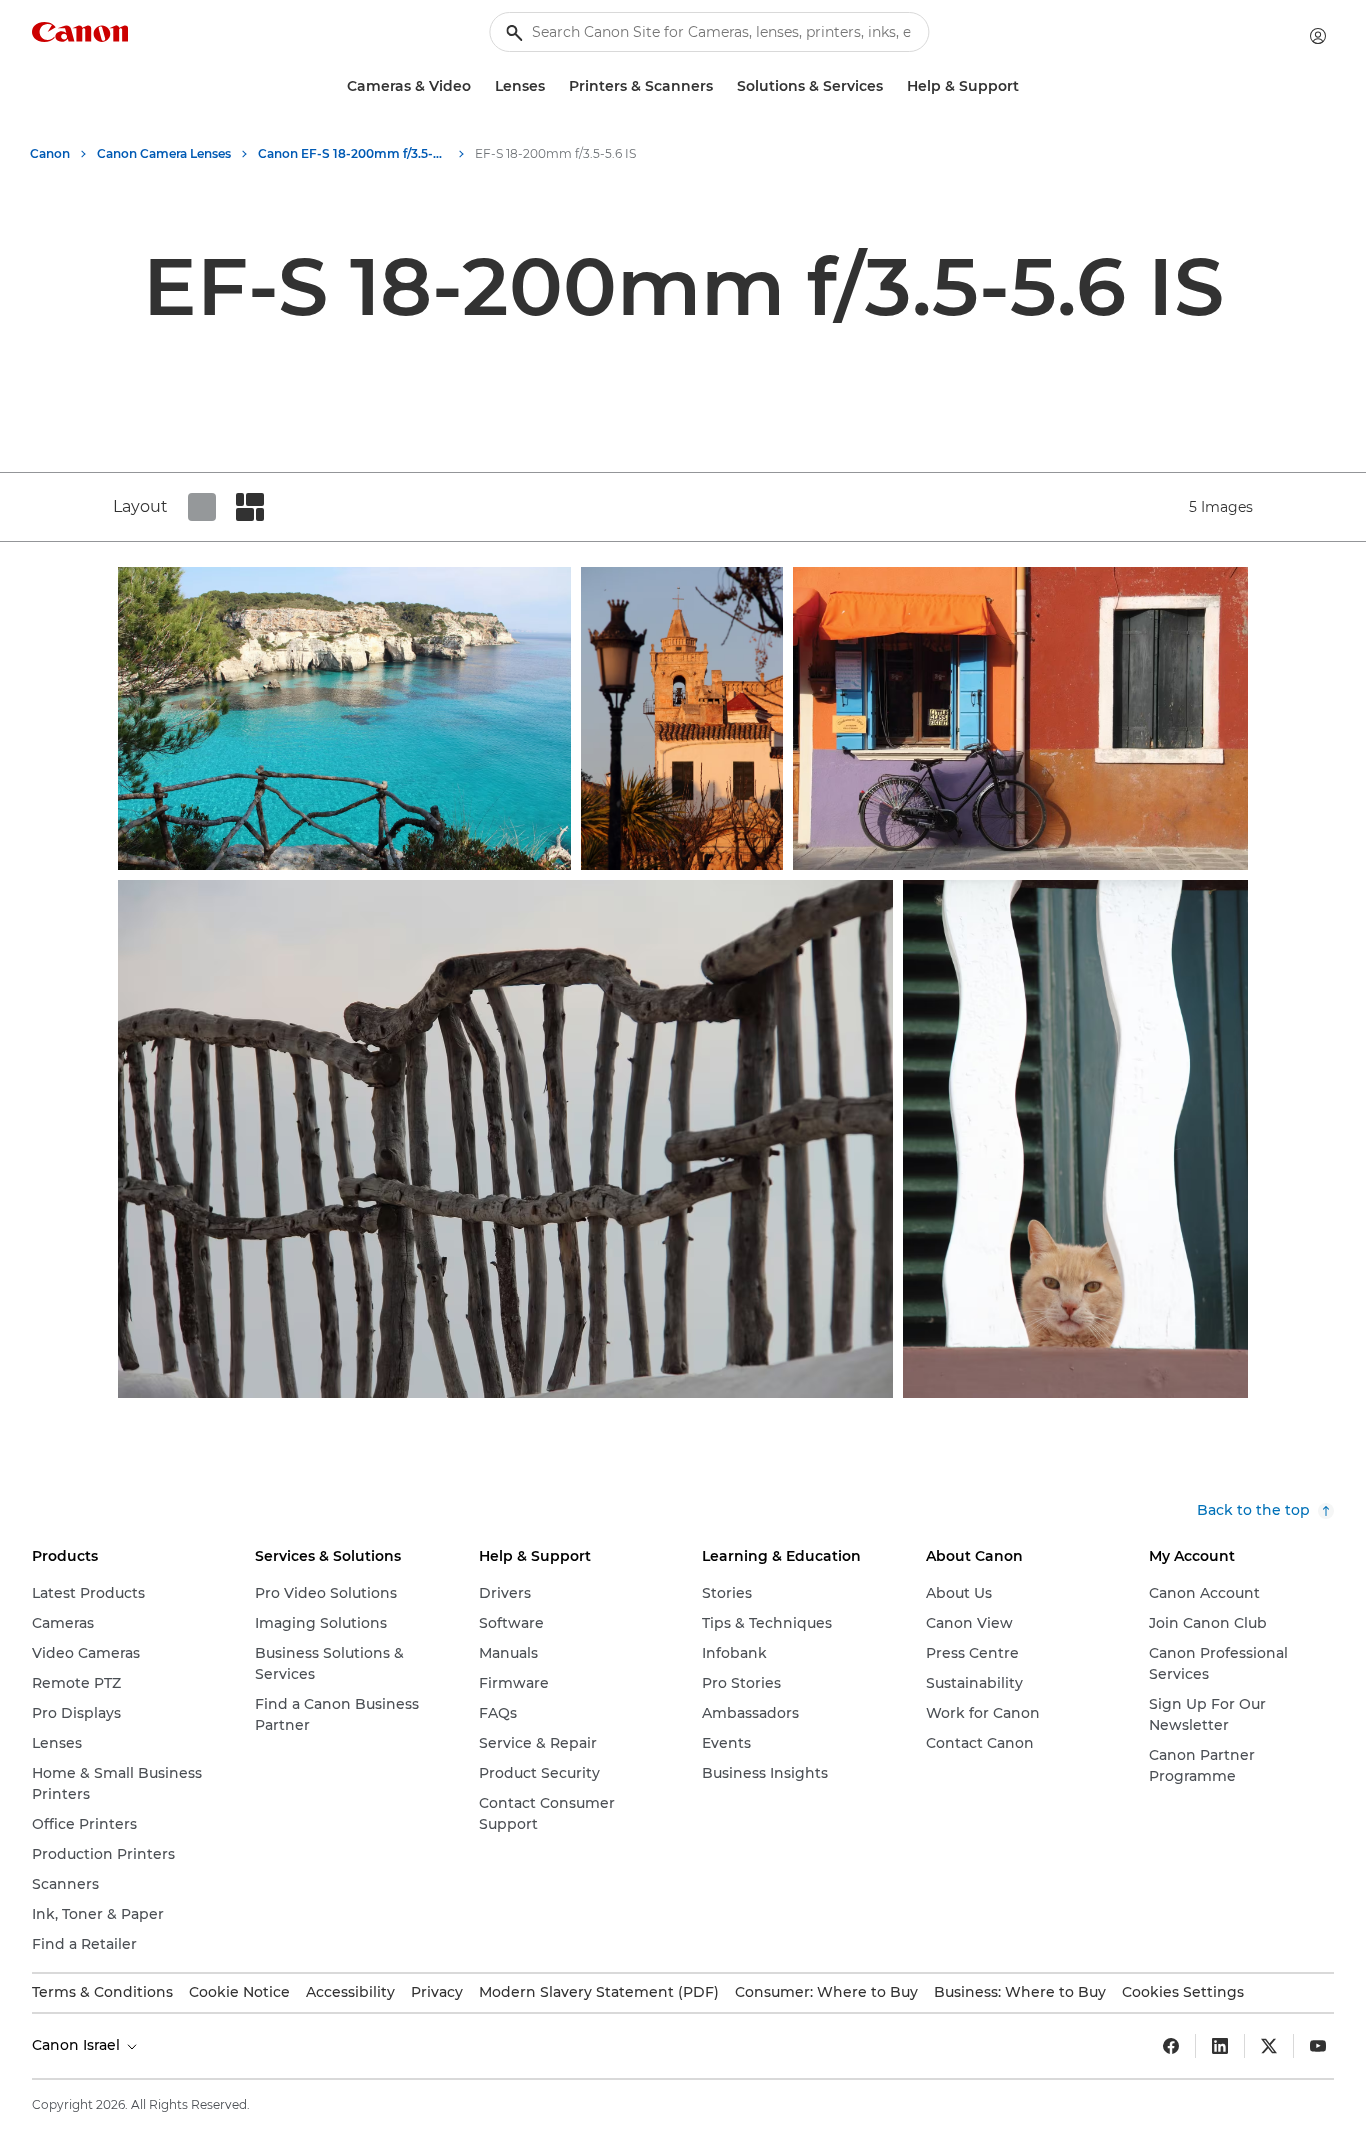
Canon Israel (78, 2045)
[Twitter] (1269, 2046)
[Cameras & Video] (479, 86)
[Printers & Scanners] (721, 86)
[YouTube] (1318, 2046)
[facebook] (1171, 2046)
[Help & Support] (1027, 86)
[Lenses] (553, 86)
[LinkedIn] (1220, 2046)
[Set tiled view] (202, 507)
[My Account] (1318, 36)
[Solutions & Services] (891, 86)
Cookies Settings (1183, 1992)
